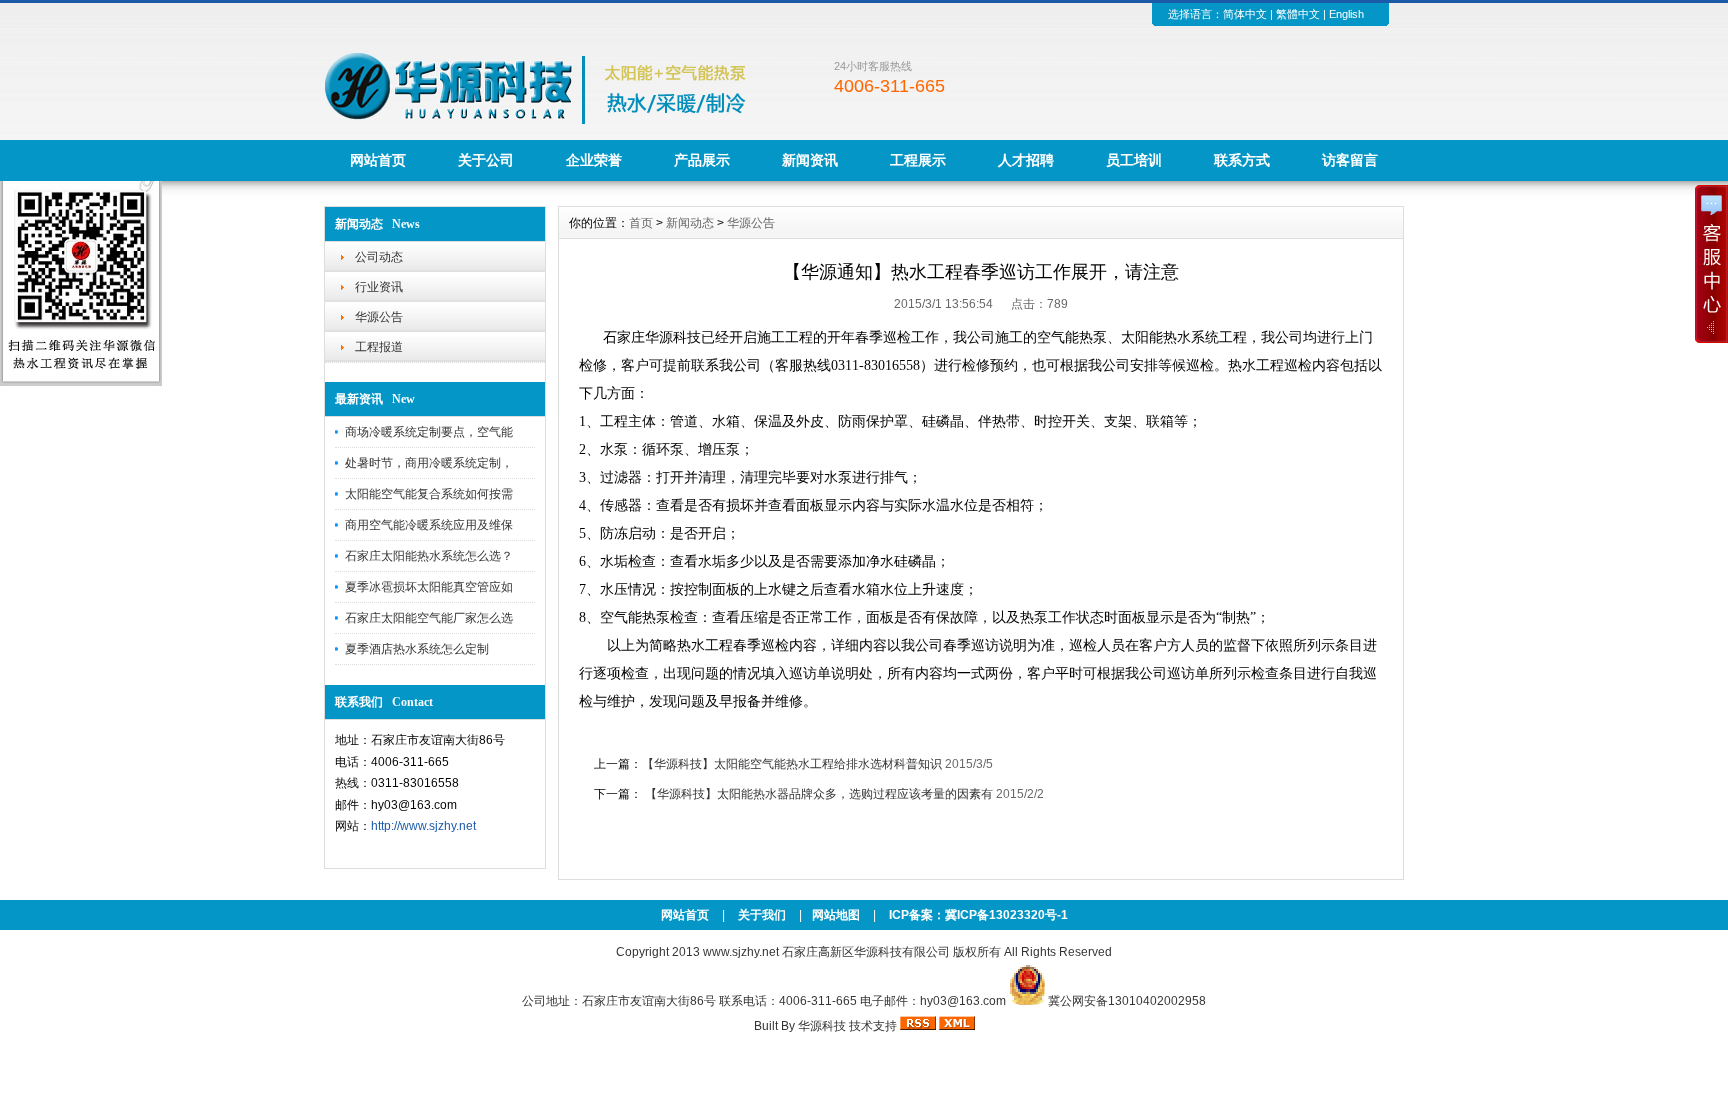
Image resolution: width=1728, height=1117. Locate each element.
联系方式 (1242, 160)
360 (697, 722)
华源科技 (822, 1026)
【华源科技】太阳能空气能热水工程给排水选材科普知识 (792, 764)
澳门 (627, 722)
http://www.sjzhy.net (423, 826)
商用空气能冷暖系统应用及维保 (429, 525)
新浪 (750, 722)
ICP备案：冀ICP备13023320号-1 (977, 915)
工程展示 (918, 160)
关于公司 (486, 160)
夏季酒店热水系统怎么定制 (417, 649)
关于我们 (762, 915)
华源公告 (379, 317)
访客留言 (1350, 160)
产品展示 (702, 160)
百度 (645, 722)
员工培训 (1134, 160)
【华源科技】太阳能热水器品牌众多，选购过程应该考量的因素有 (817, 794)
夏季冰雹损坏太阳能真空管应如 (429, 587)
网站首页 (378, 160)
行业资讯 (379, 287)
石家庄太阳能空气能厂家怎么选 (429, 618)
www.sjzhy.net (741, 952)
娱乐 (840, 722)
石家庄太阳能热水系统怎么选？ (429, 556)
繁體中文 (1298, 14)
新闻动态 (690, 223)
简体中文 (1245, 14)
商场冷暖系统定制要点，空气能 (429, 432)
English (1346, 14)
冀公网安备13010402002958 (1127, 1001)
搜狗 (663, 722)
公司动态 (379, 257)
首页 (641, 223)
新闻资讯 (810, 160)
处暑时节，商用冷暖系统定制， (429, 463)
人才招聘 (1026, 160)
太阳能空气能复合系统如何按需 (429, 494)
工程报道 (379, 347)
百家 (768, 722)
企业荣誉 (594, 160)
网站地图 (836, 915)
